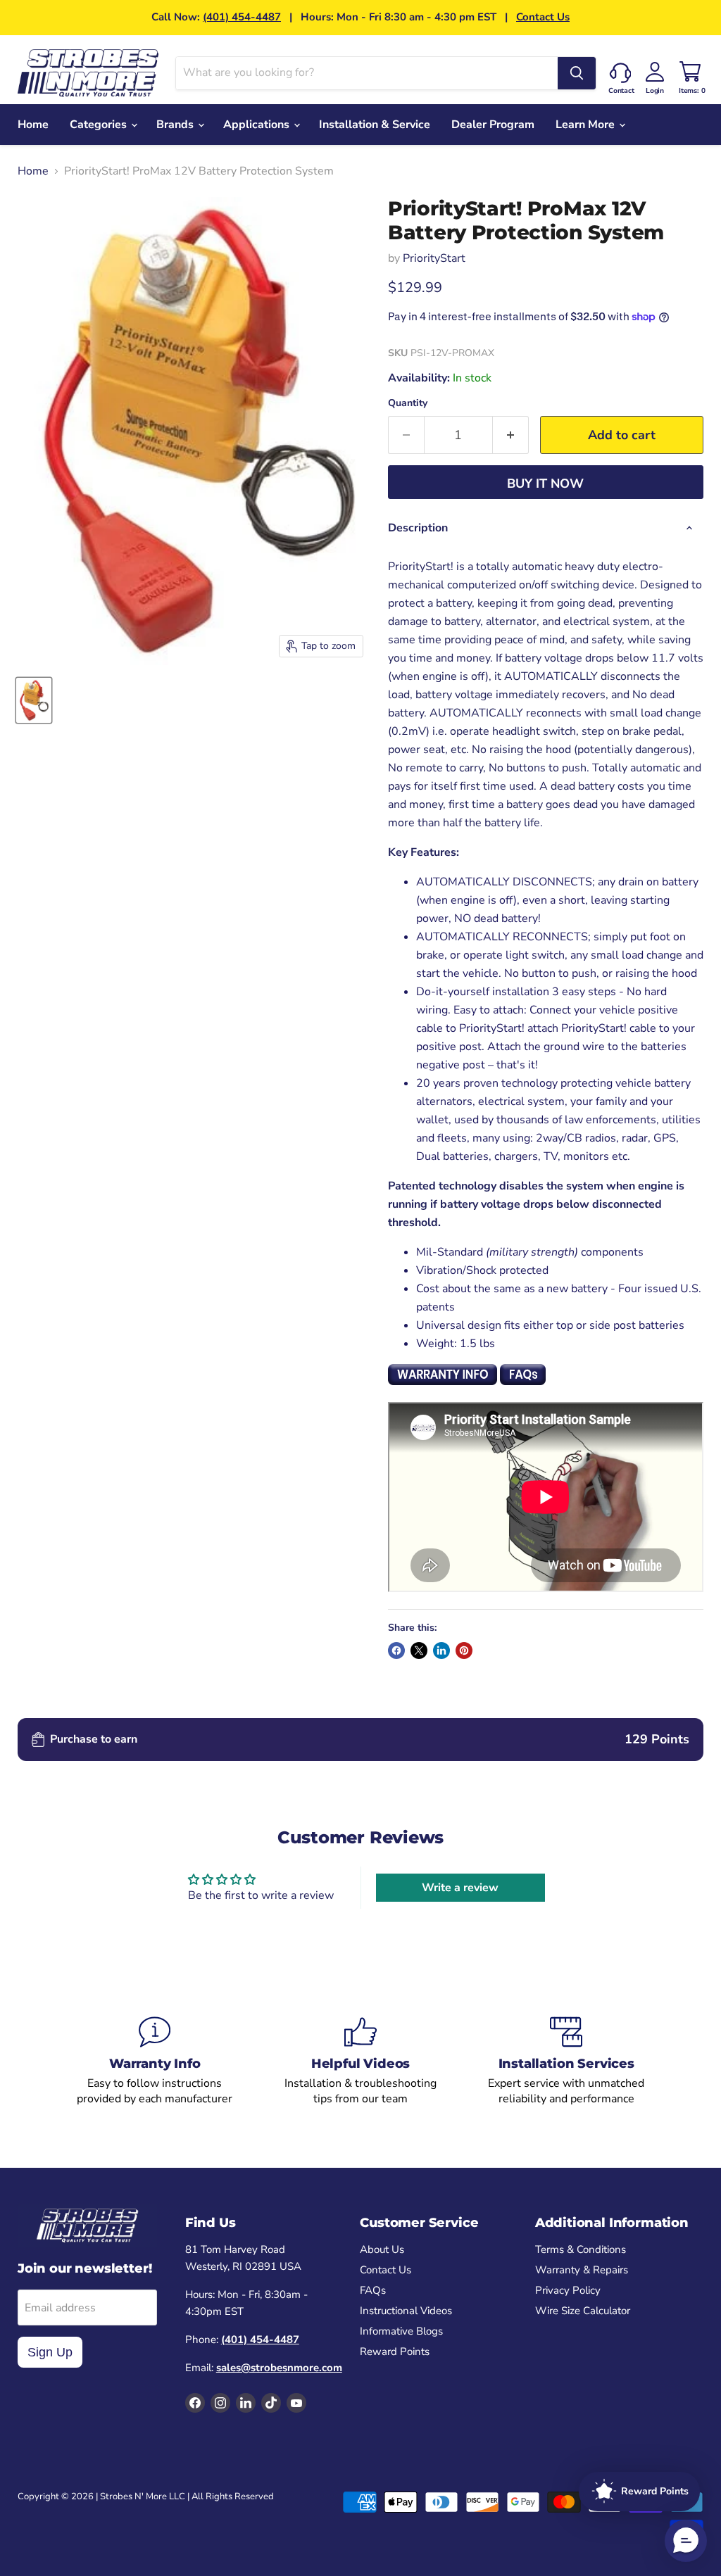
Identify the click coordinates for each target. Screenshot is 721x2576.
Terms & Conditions (581, 2249)
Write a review (460, 1888)
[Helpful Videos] (360, 2062)
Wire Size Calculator (583, 2311)
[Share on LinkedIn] (441, 1650)
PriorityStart (434, 258)
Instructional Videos (406, 2311)
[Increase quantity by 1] (511, 435)
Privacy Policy (568, 2290)
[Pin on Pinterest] (464, 1650)
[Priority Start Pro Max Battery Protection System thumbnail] (34, 700)
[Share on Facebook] (396, 1650)
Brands (176, 125)
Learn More (587, 125)
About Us (382, 2249)
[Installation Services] (566, 2062)
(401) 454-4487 (242, 17)
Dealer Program (493, 125)
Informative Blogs (401, 2331)
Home (33, 125)
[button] (686, 2541)
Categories (100, 125)
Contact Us (543, 17)
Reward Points (395, 2351)
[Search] (577, 73)
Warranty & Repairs (582, 2270)
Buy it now (545, 484)
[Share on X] (419, 1650)
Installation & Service (375, 125)
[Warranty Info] (155, 2062)
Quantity (408, 403)
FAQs (373, 2290)
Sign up (50, 2352)
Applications (258, 125)
